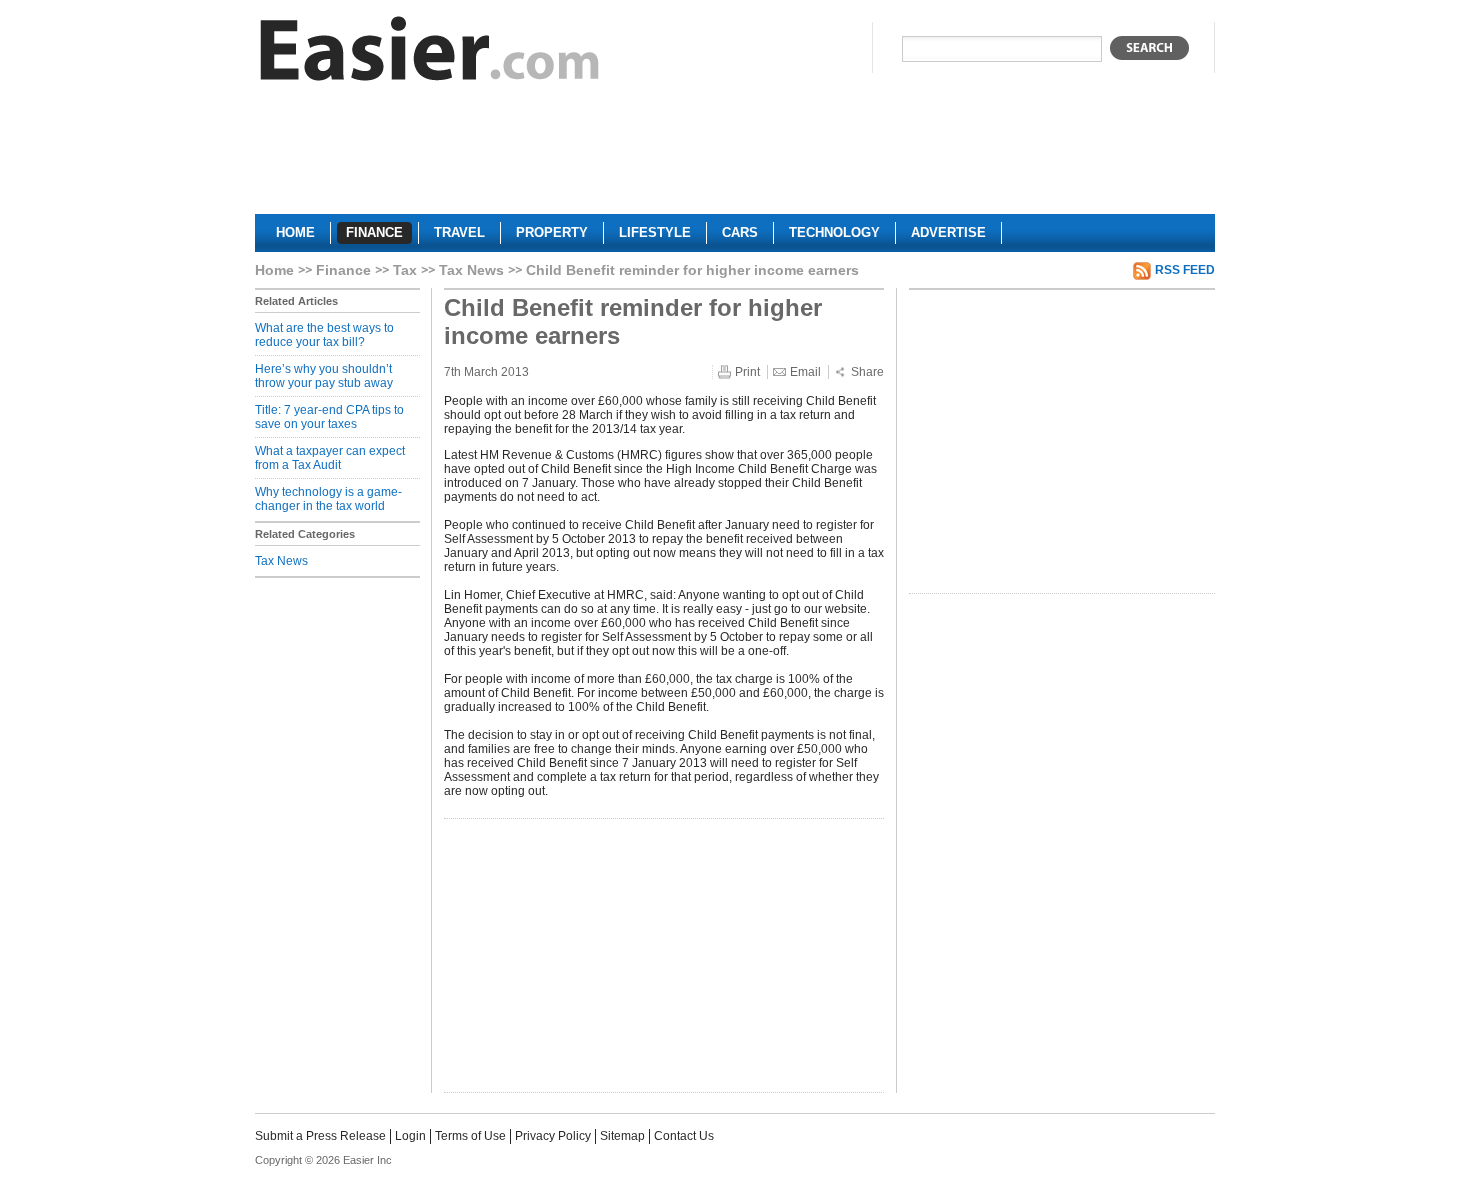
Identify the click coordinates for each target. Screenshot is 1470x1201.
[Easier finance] (430, 53)
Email (805, 372)
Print (747, 372)
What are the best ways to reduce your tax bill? (324, 335)
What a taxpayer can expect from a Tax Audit (330, 458)
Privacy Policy (553, 1136)
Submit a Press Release (320, 1136)
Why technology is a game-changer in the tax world (328, 499)
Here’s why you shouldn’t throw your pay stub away (324, 376)
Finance (343, 270)
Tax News (471, 270)
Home (274, 270)
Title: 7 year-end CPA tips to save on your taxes (329, 417)
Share (867, 372)
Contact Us (684, 1136)
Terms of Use (470, 1136)
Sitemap (622, 1136)
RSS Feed (1185, 270)
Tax (405, 270)
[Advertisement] (735, 156)
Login (410, 1136)
